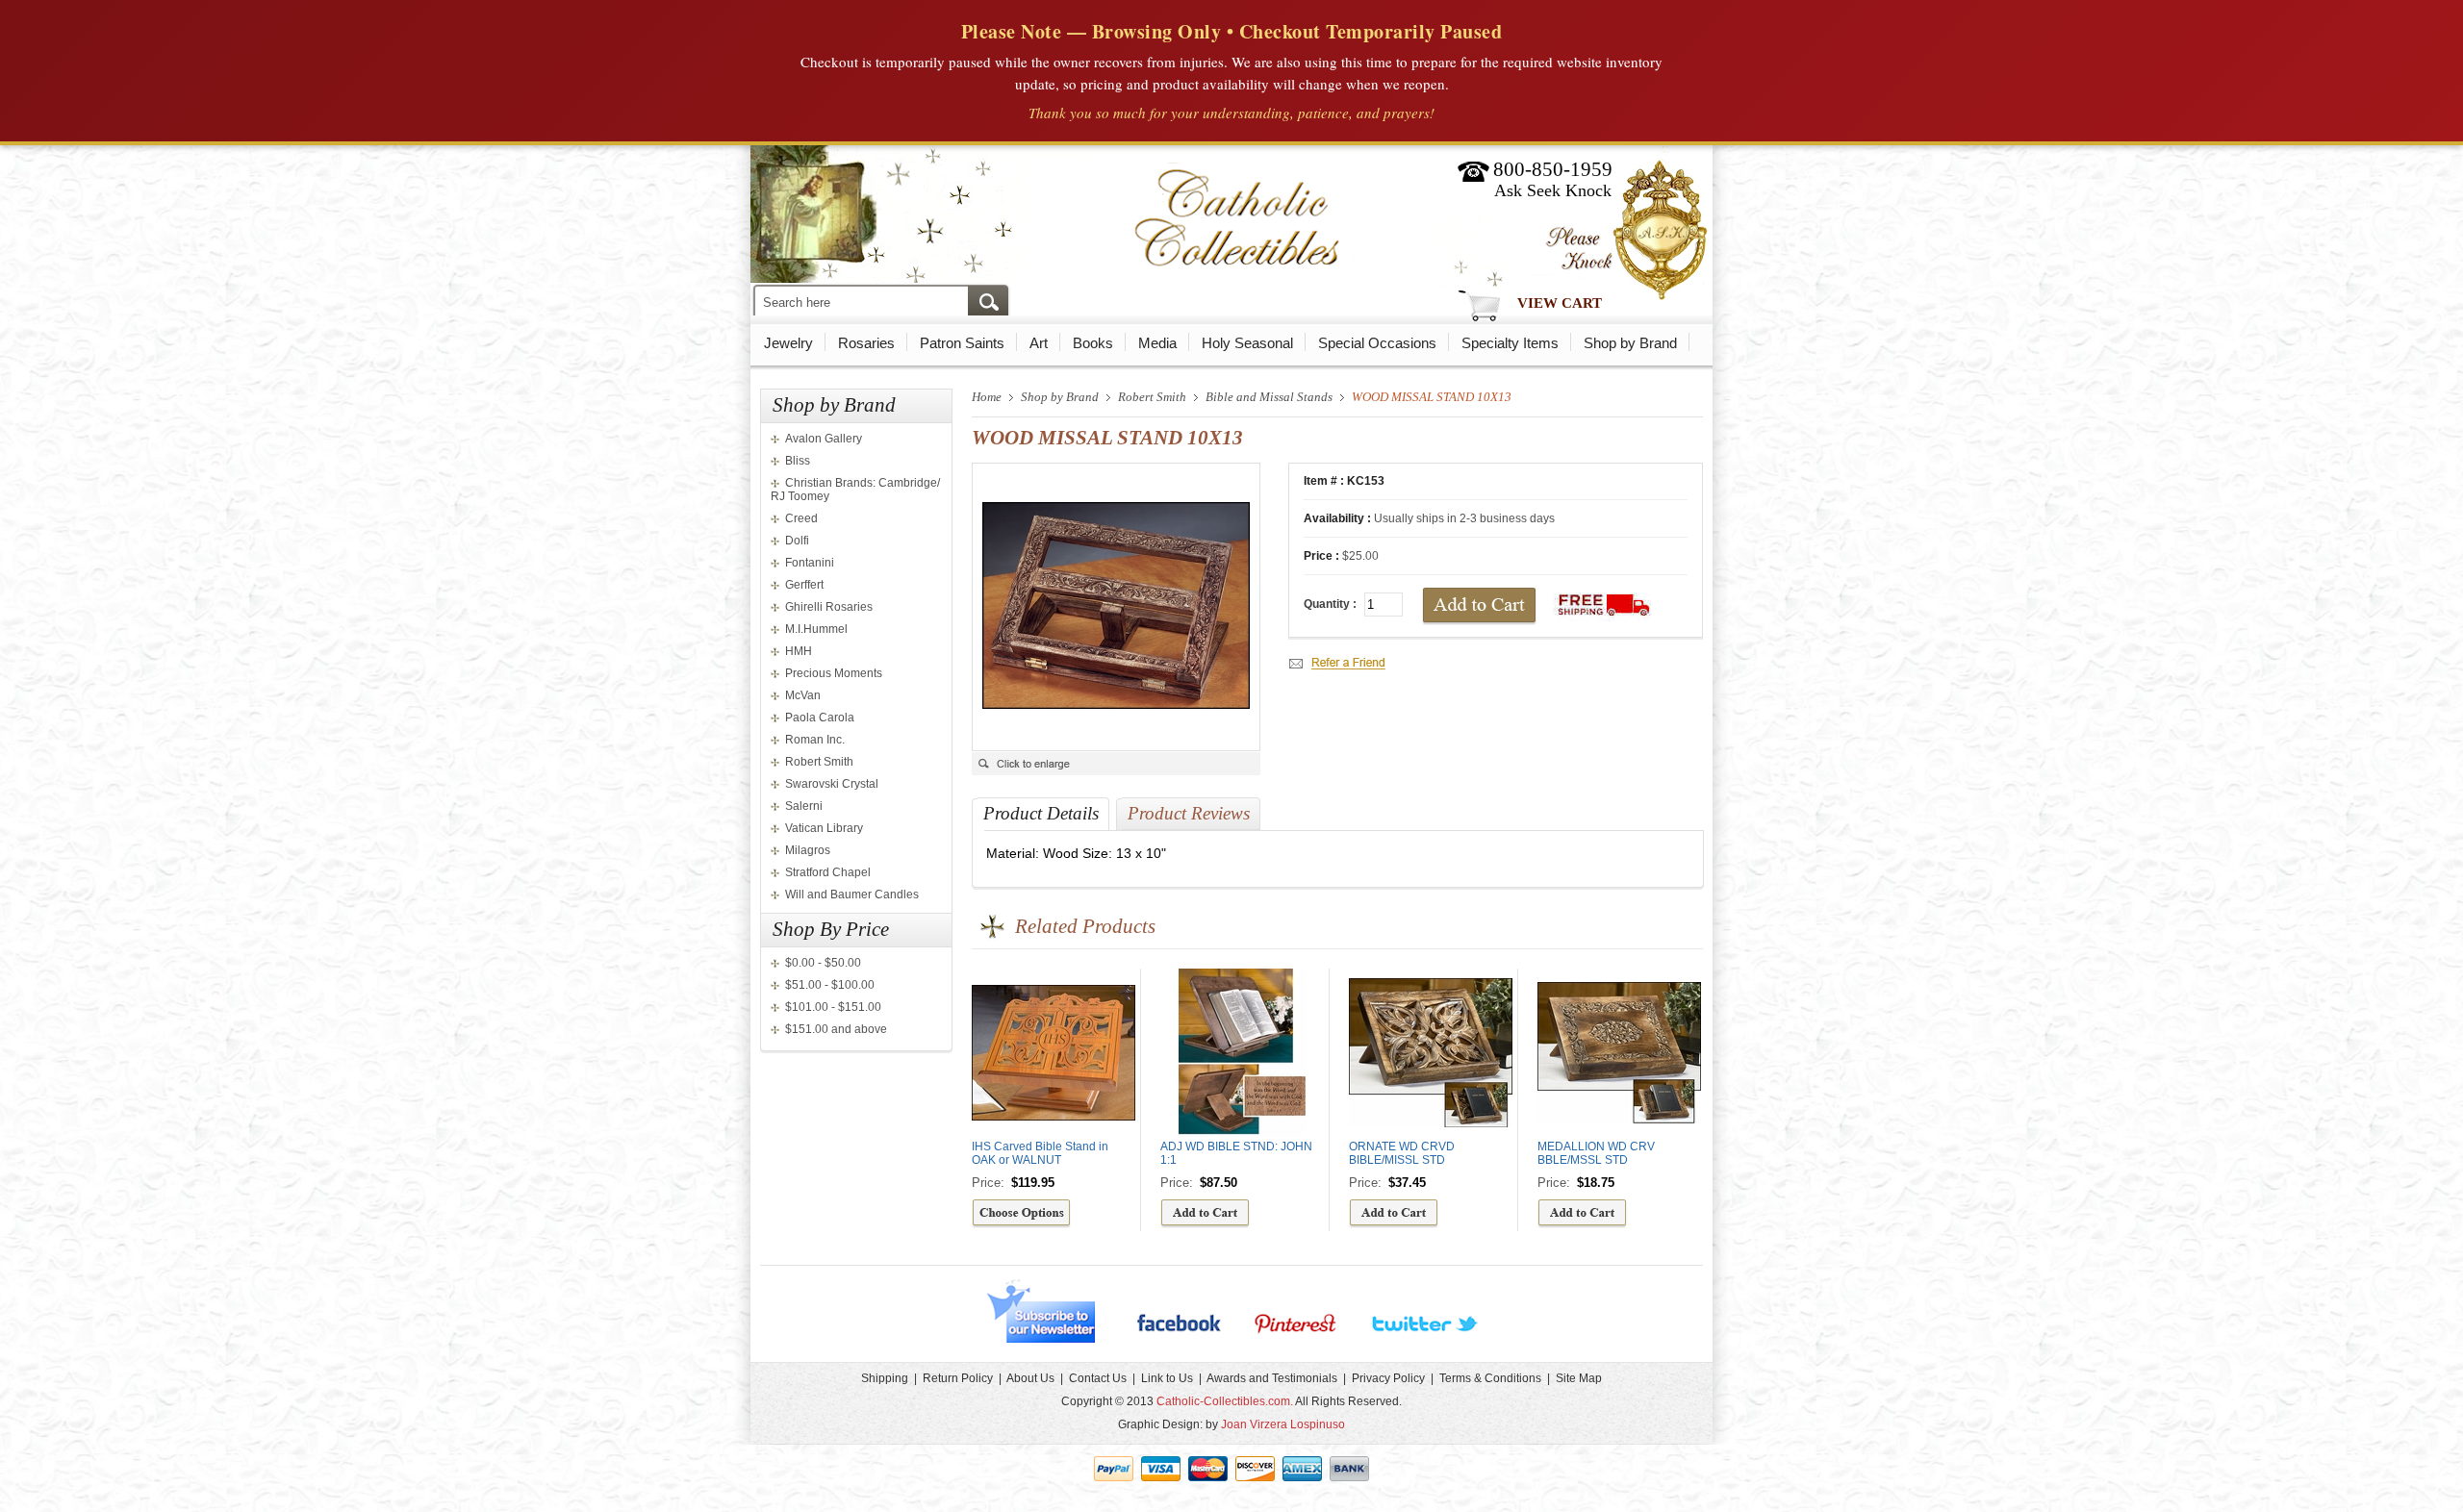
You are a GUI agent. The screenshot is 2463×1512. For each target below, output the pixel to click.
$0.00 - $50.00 (823, 963)
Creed (801, 518)
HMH (799, 651)
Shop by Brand (1630, 343)
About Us (1030, 1378)
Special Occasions (1377, 343)
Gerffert (804, 585)
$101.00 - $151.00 (833, 1007)
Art (1039, 343)
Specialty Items (1510, 343)
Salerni (804, 806)
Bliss (798, 461)
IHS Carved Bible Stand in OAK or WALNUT (1040, 1153)
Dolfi (797, 541)
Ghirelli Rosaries (829, 607)
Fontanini (810, 563)
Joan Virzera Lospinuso (1283, 1424)
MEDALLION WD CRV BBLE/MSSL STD (1596, 1153)
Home (987, 397)
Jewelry (788, 343)
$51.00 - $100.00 (830, 985)
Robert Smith (819, 762)
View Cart (1560, 303)
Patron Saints (962, 343)
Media (1157, 343)
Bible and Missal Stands (1269, 397)
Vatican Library (824, 828)
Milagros (808, 850)
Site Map (1579, 1378)
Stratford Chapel (828, 872)
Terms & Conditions (1490, 1378)
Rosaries (866, 343)
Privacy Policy (1388, 1378)
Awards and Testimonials (1272, 1378)
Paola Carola (820, 718)
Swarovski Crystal (832, 784)
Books (1093, 343)
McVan (803, 695)
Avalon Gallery (824, 439)
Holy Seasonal (1247, 343)
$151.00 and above (836, 1029)
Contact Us (1098, 1378)
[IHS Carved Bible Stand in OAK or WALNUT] (1021, 1224)
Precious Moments (834, 673)
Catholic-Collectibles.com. (1225, 1401)
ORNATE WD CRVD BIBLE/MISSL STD (1402, 1153)
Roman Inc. (815, 740)
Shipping (885, 1378)
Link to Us (1167, 1378)
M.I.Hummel (816, 629)
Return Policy (958, 1378)
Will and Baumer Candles (852, 895)
